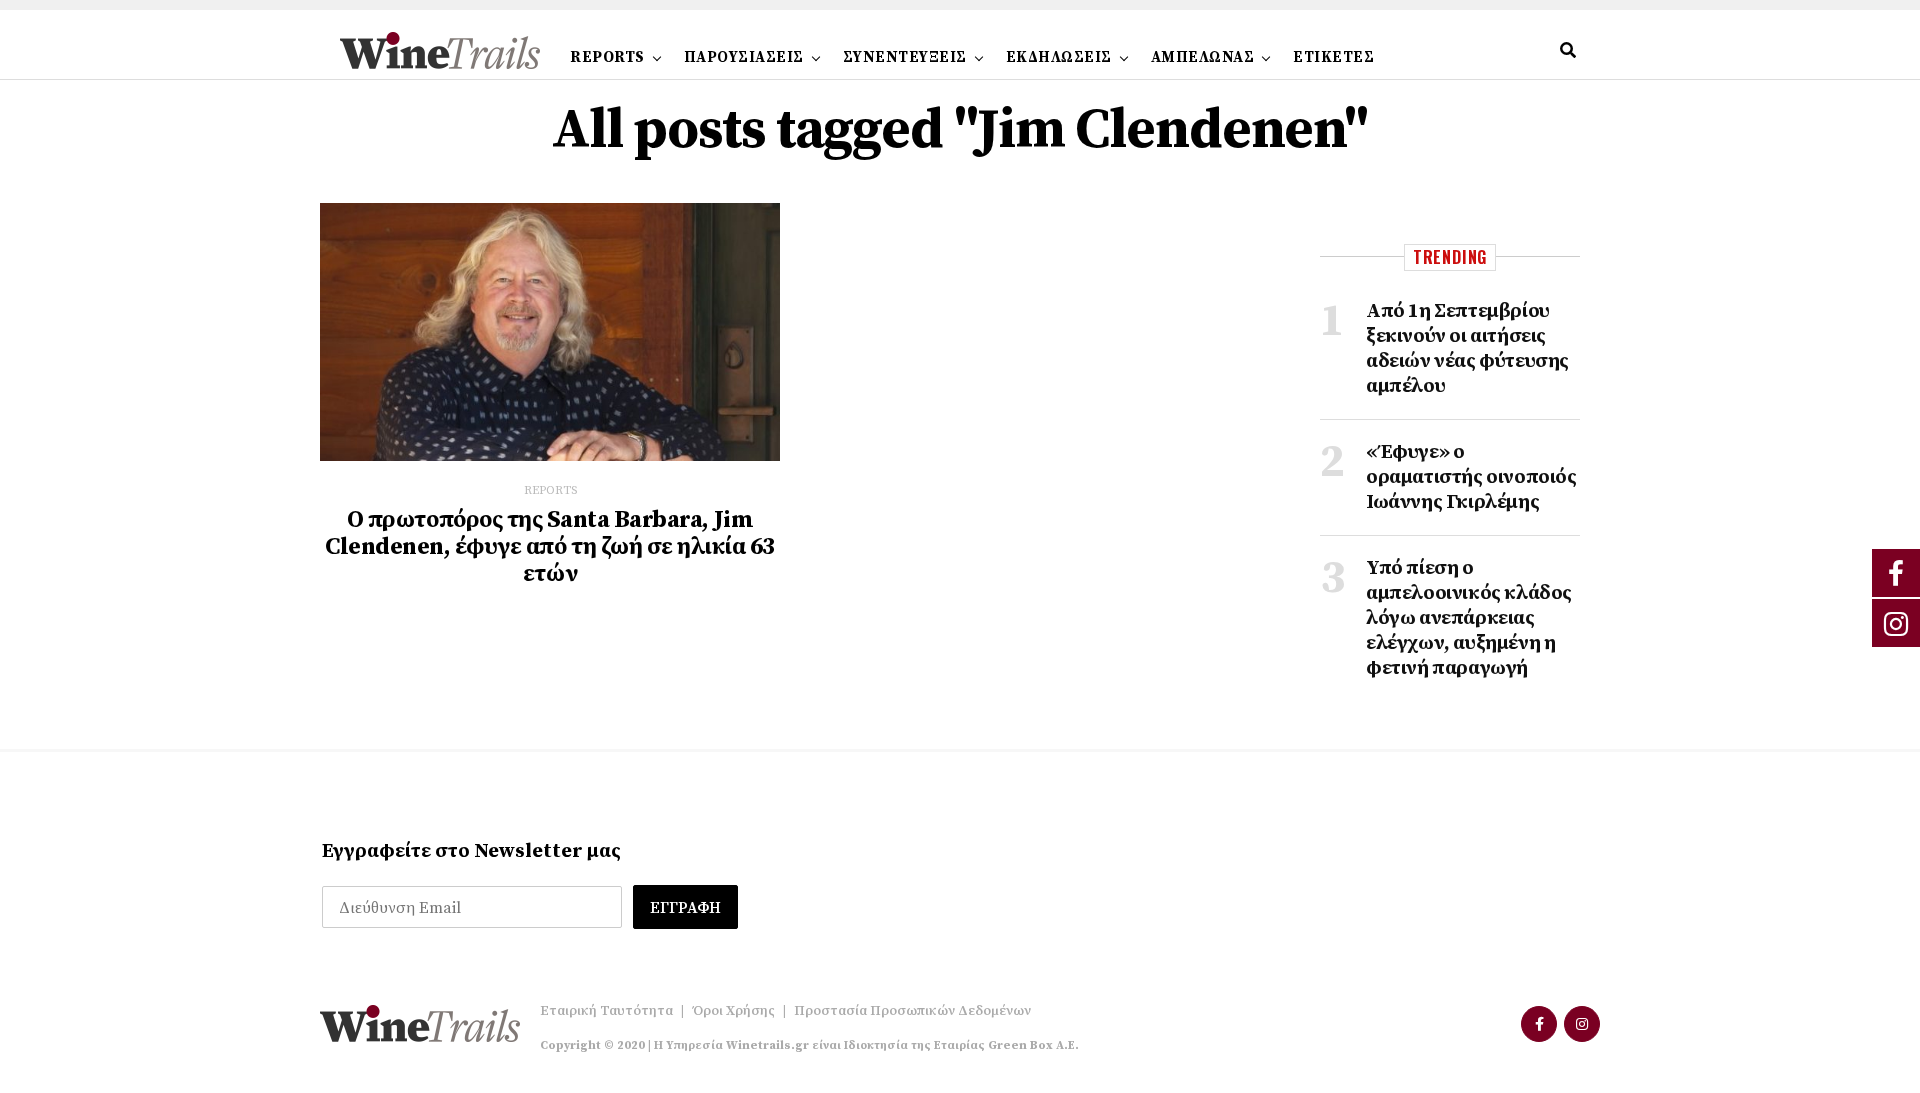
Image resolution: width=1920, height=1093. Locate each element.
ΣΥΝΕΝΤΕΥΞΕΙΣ (905, 57)
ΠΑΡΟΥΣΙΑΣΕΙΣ (744, 57)
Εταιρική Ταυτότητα (606, 1011)
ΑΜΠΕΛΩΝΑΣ (1203, 57)
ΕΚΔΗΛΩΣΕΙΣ (1059, 57)
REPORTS (607, 57)
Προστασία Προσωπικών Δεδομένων (912, 1011)
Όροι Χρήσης (733, 1011)
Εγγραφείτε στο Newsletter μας (471, 851)
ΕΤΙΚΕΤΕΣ (1333, 57)
